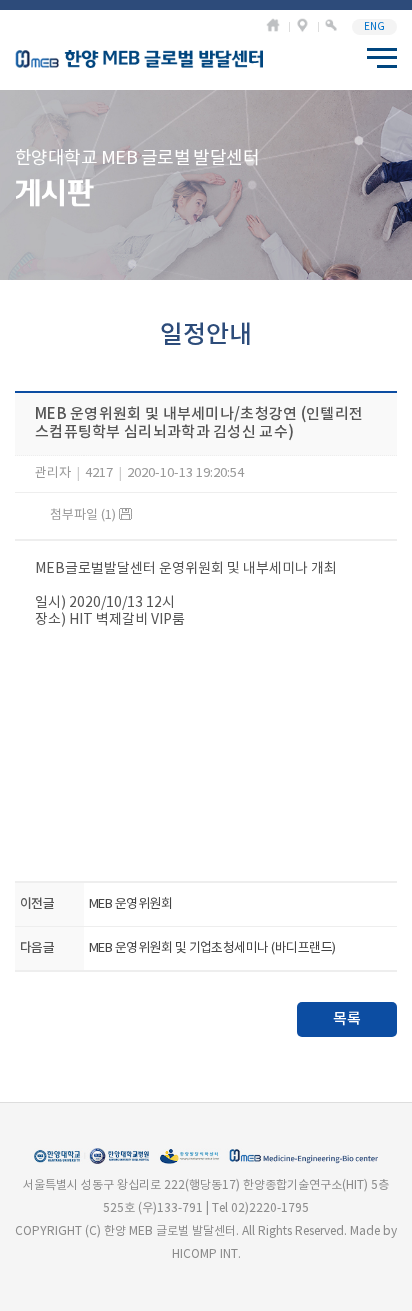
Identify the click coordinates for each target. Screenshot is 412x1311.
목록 (347, 1019)
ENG (374, 27)
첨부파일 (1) (84, 515)
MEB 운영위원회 (130, 904)
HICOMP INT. (206, 1254)
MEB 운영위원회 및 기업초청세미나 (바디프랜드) (212, 948)
